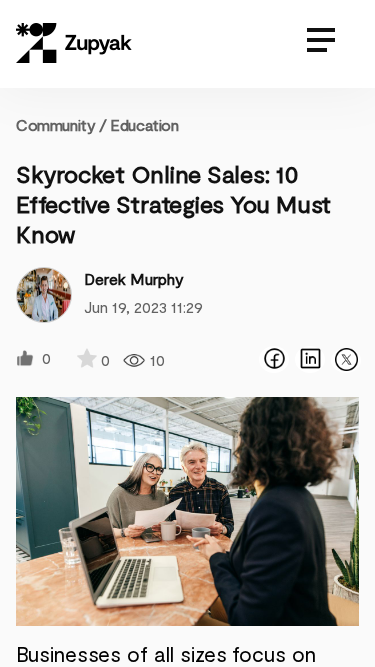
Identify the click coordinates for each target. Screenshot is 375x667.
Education (144, 124)
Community (61, 124)
